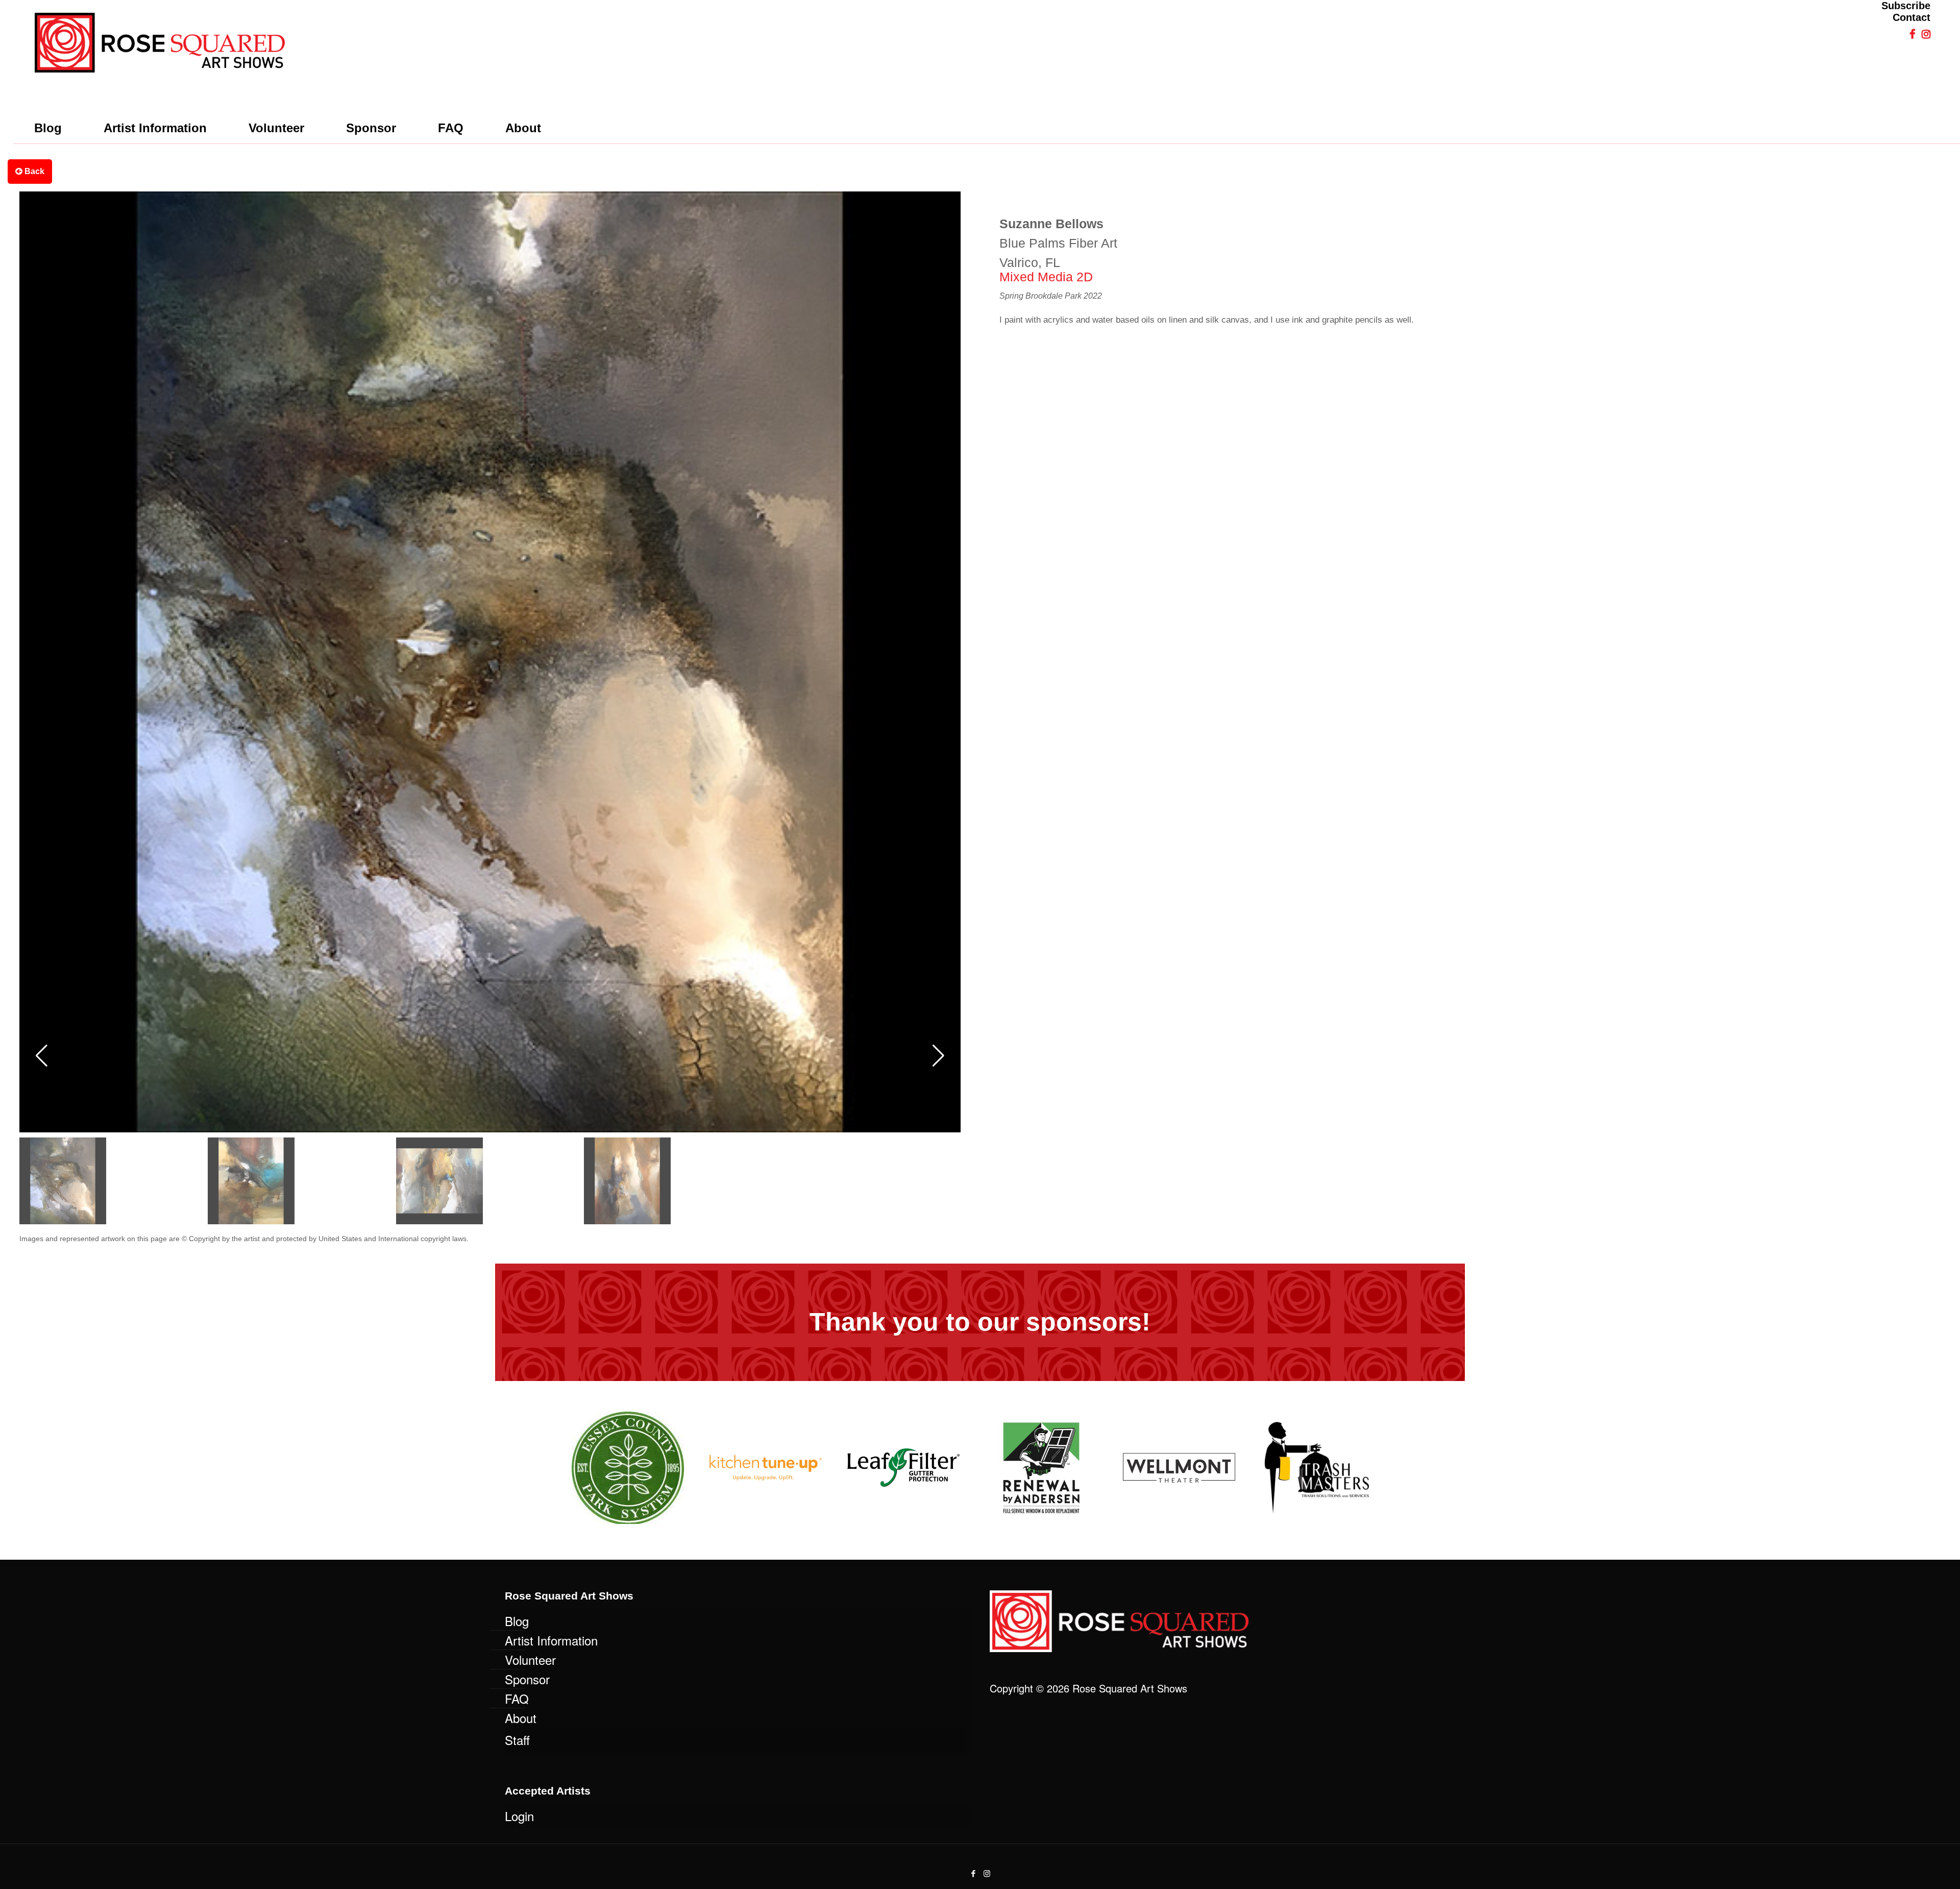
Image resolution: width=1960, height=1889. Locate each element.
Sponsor (527, 1679)
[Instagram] (987, 1873)
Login (519, 1816)
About (521, 1718)
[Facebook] (973, 1873)
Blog (517, 1621)
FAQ (517, 1698)
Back (33, 171)
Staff (517, 1740)
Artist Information (551, 1640)
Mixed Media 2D (1046, 277)
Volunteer (530, 1660)
